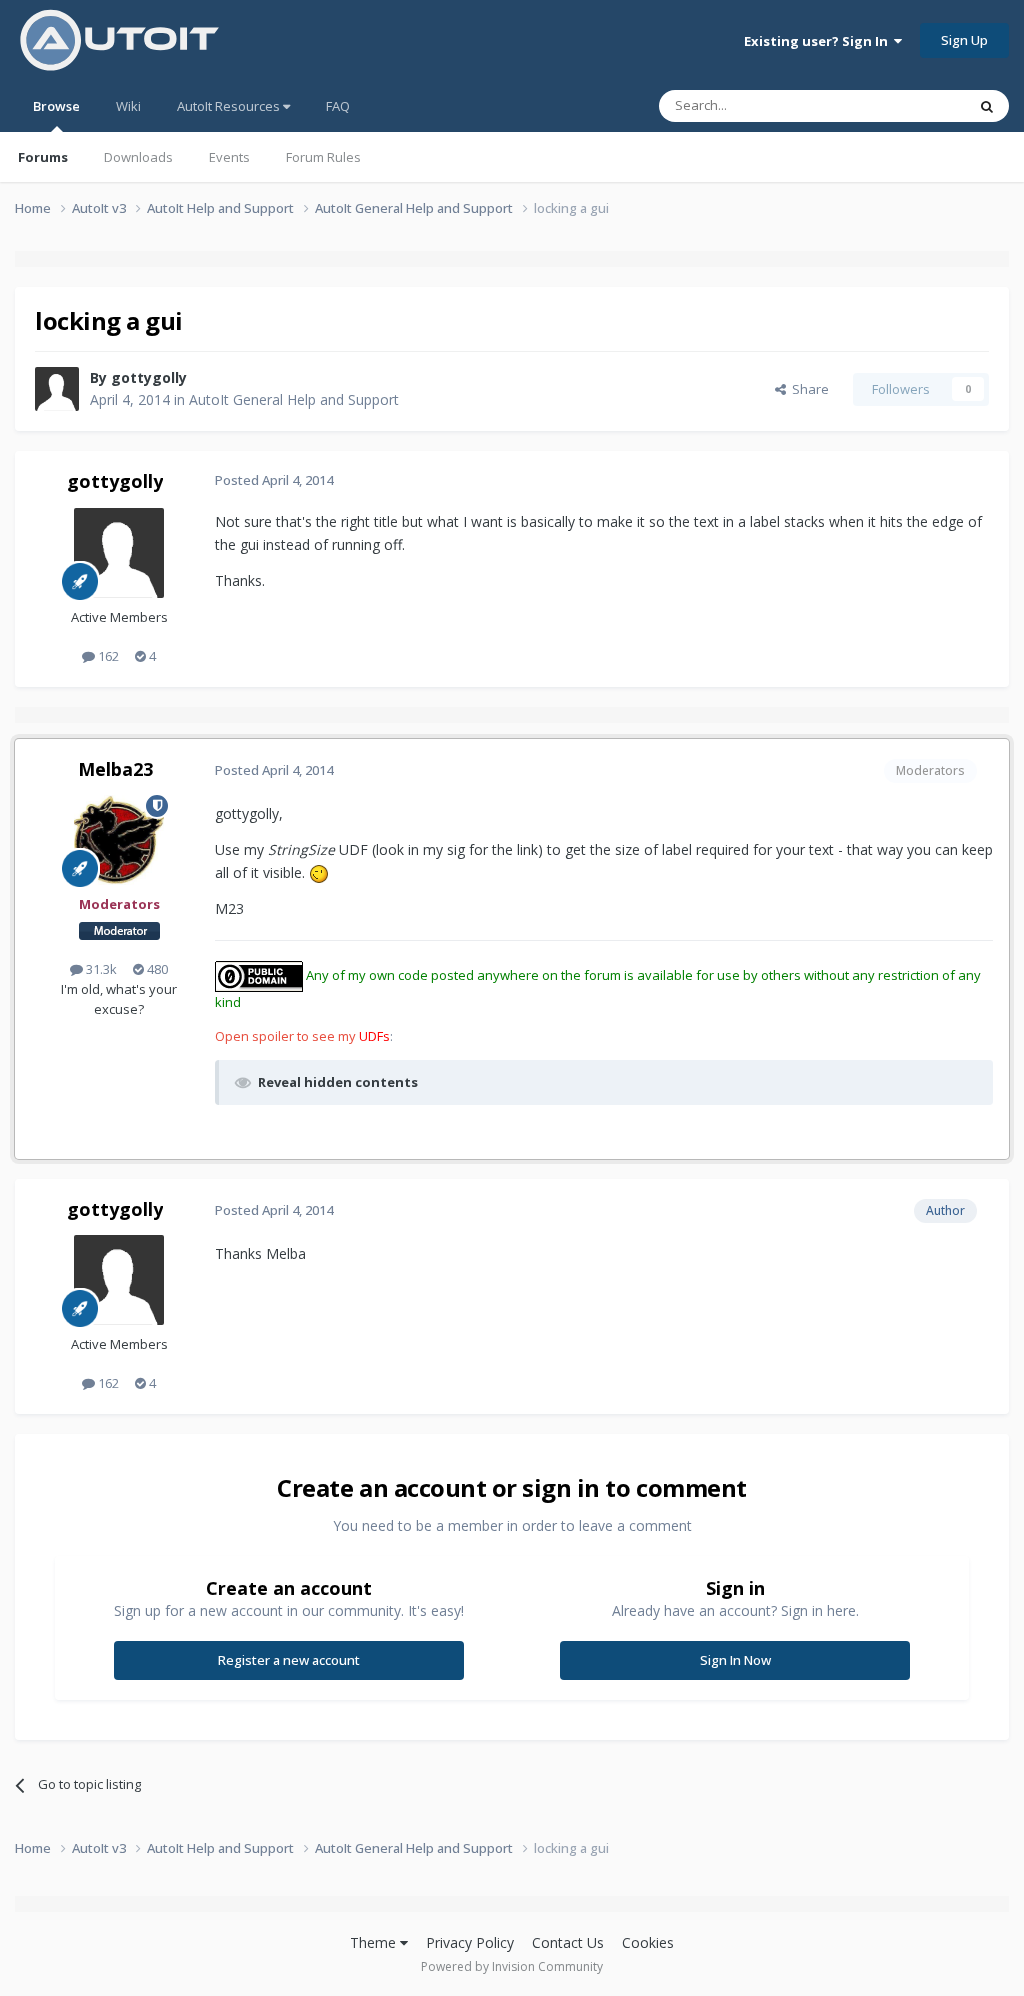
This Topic (909, 105)
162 (107, 656)
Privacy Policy (470, 1942)
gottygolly (149, 377)
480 (156, 969)
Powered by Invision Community (512, 1966)
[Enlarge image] (319, 872)
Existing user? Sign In (819, 41)
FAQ (338, 106)
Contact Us (568, 1942)
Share (807, 389)
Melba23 (115, 769)
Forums (43, 157)
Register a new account (289, 1660)
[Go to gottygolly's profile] (57, 389)
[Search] (987, 106)
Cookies (648, 1942)
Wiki (128, 106)
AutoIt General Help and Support (294, 399)
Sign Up (964, 40)
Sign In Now (735, 1660)
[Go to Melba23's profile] (119, 840)
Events (229, 157)
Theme (375, 1942)
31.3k (100, 969)
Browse (56, 106)
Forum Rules (323, 157)
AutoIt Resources (230, 106)
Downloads (138, 157)
